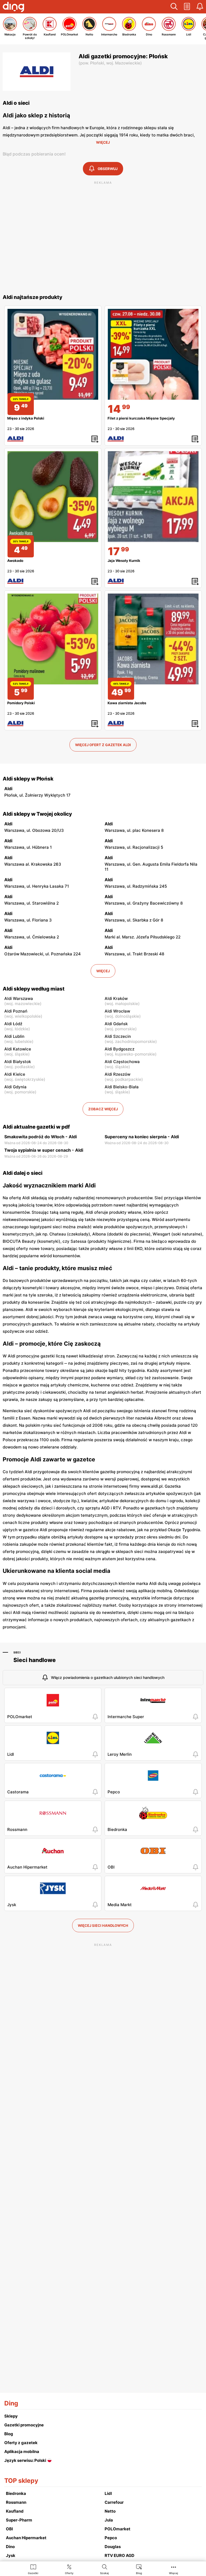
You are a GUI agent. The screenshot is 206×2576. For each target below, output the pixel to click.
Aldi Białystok (18, 1062)
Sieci (17, 1652)
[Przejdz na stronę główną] (13, 8)
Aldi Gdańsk (116, 1024)
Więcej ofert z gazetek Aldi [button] (103, 745)
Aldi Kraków (116, 998)
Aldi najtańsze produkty (32, 297)
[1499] (153, 354)
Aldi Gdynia (15, 1087)
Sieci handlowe (35, 1660)
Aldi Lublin (14, 1036)
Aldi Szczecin (118, 1036)
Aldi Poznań (16, 1011)
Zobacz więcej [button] (103, 1109)
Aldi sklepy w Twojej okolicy (37, 814)
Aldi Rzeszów (117, 1074)
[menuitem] (33, 2569)
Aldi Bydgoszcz (119, 1049)
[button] (174, 7)
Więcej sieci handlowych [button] (103, 1925)
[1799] (153, 497)
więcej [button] (103, 971)
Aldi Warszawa (19, 998)
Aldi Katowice (18, 1049)
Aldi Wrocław (117, 1011)
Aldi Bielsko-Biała (122, 1087)
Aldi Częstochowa (122, 1062)
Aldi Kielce (15, 1074)
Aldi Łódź (13, 1024)
